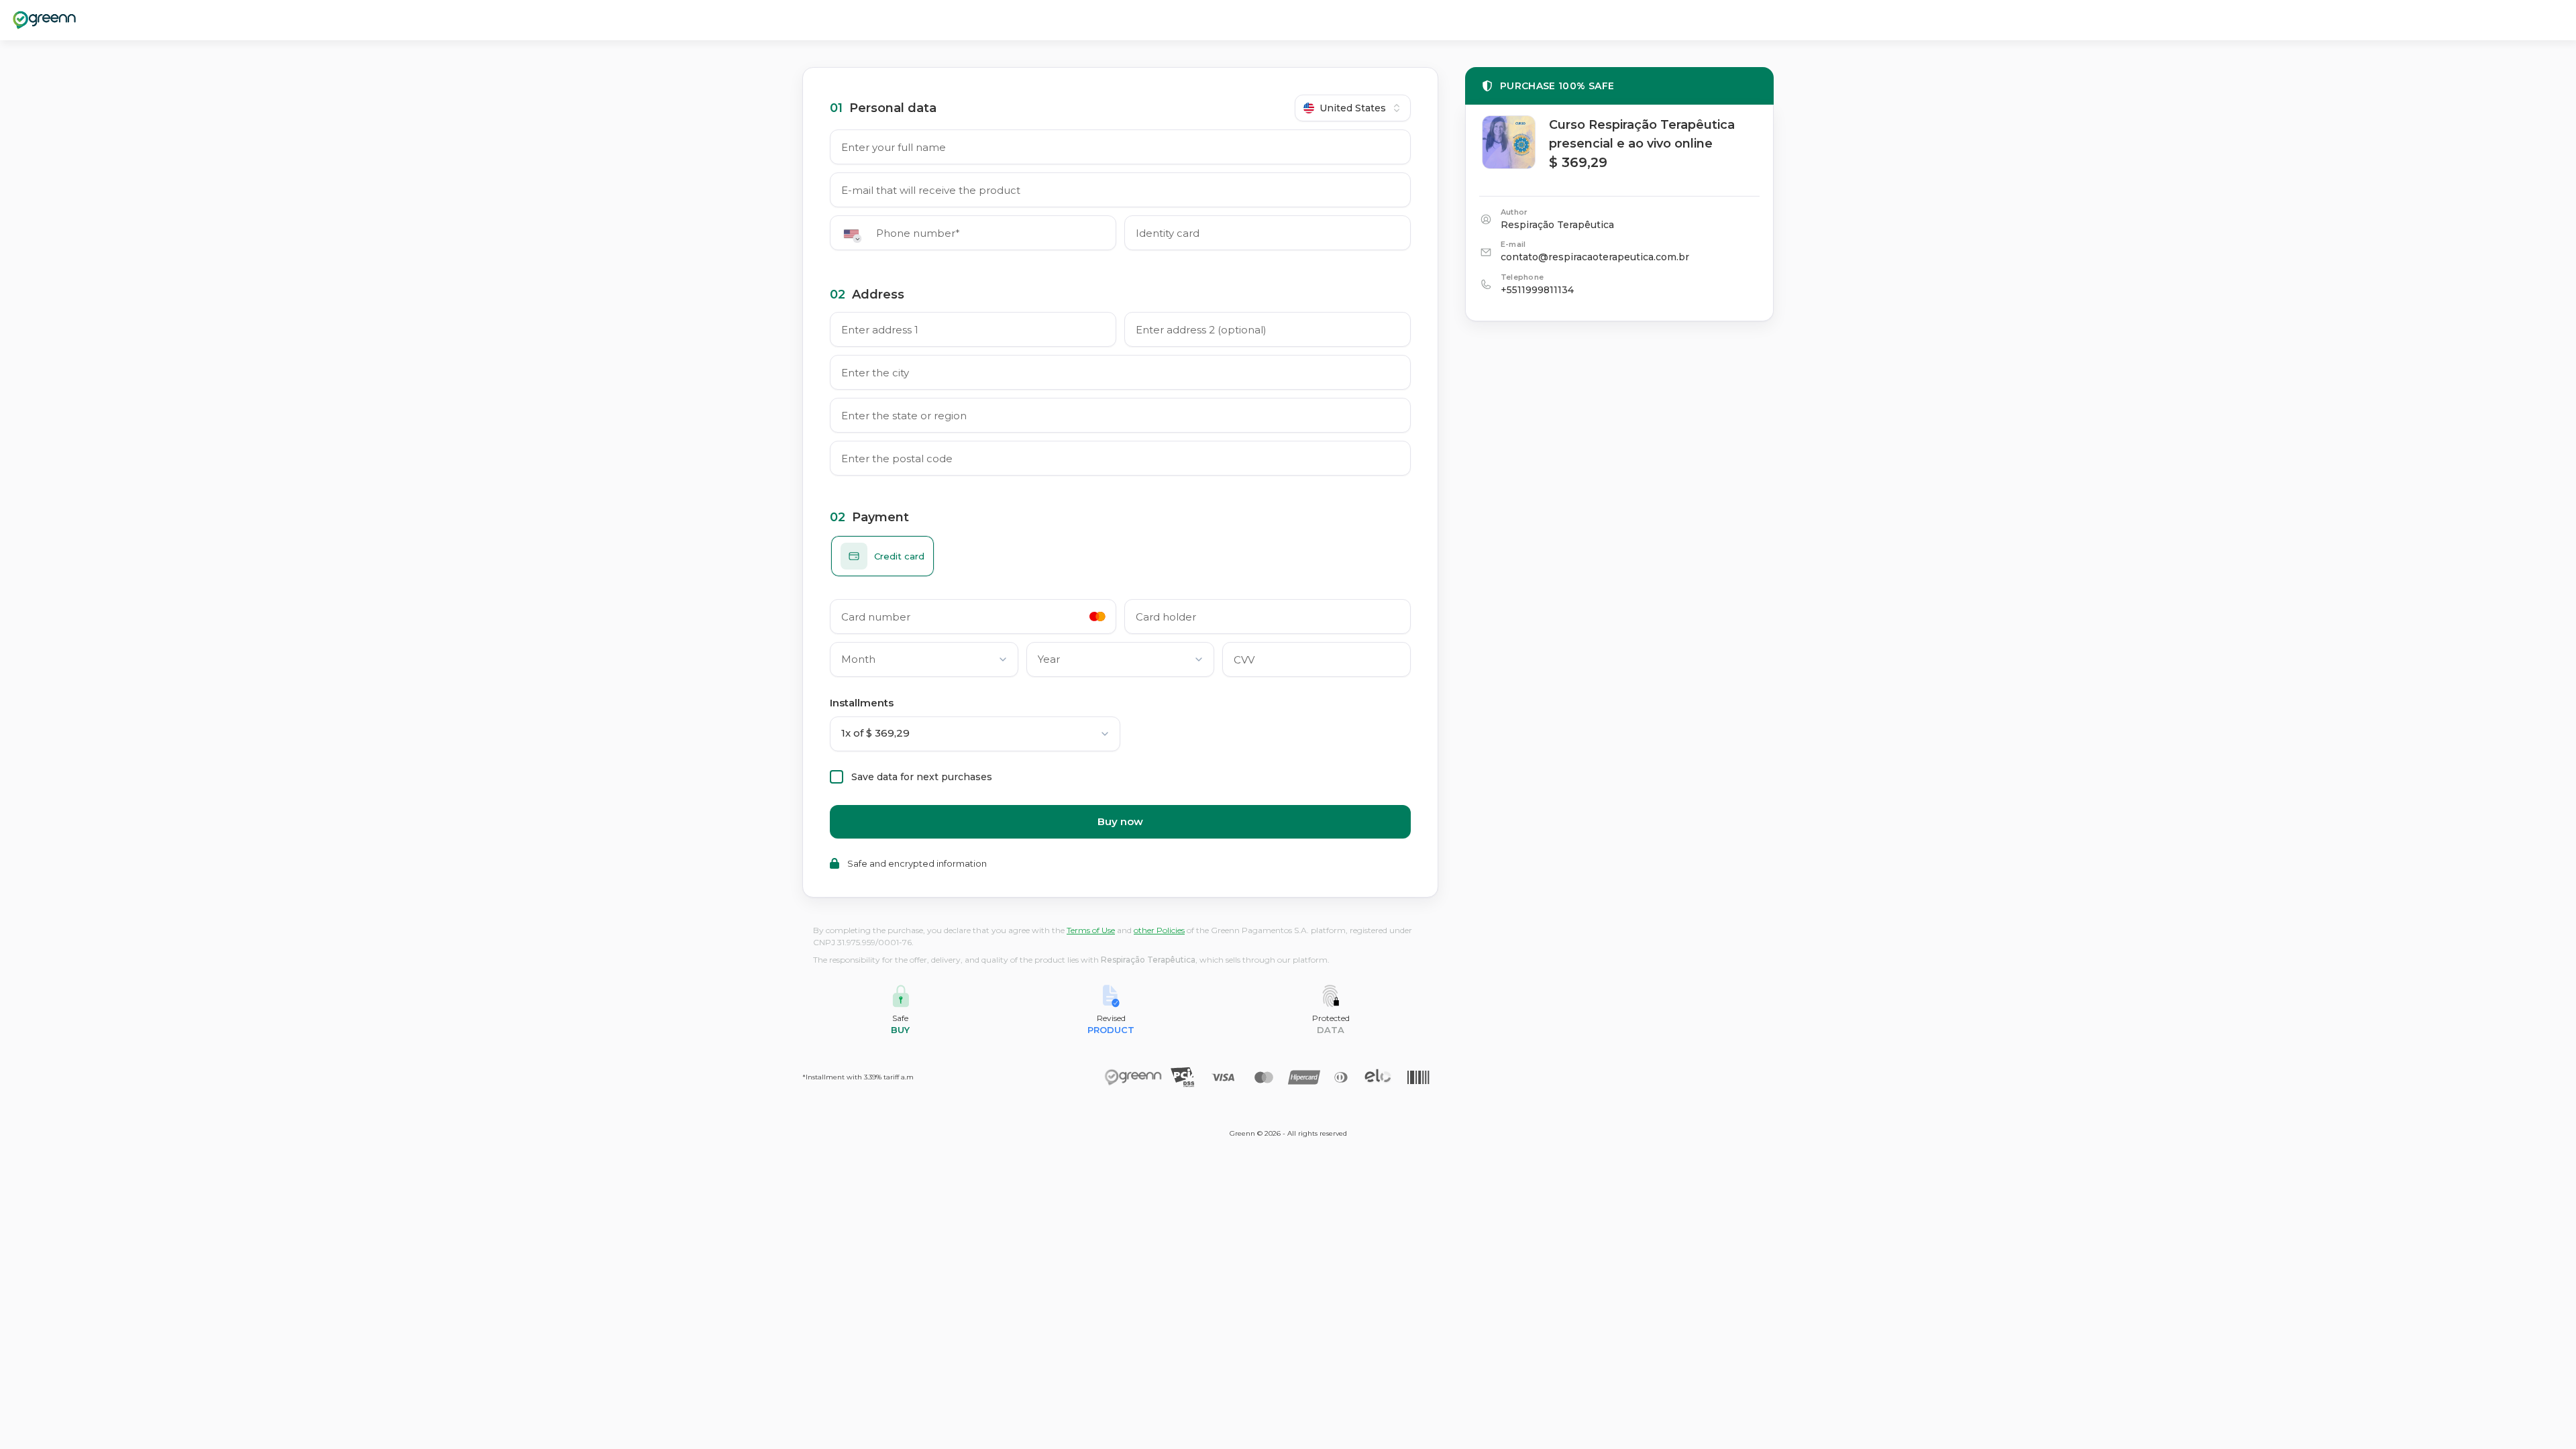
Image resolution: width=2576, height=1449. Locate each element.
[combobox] (1353, 108)
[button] (856, 234)
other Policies (1159, 930)
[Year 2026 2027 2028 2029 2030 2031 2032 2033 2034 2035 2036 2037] (1121, 662)
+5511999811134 (1537, 290)
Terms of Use (1091, 930)
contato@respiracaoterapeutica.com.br (1595, 257)
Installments (862, 703)
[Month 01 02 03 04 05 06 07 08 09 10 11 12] (924, 662)
